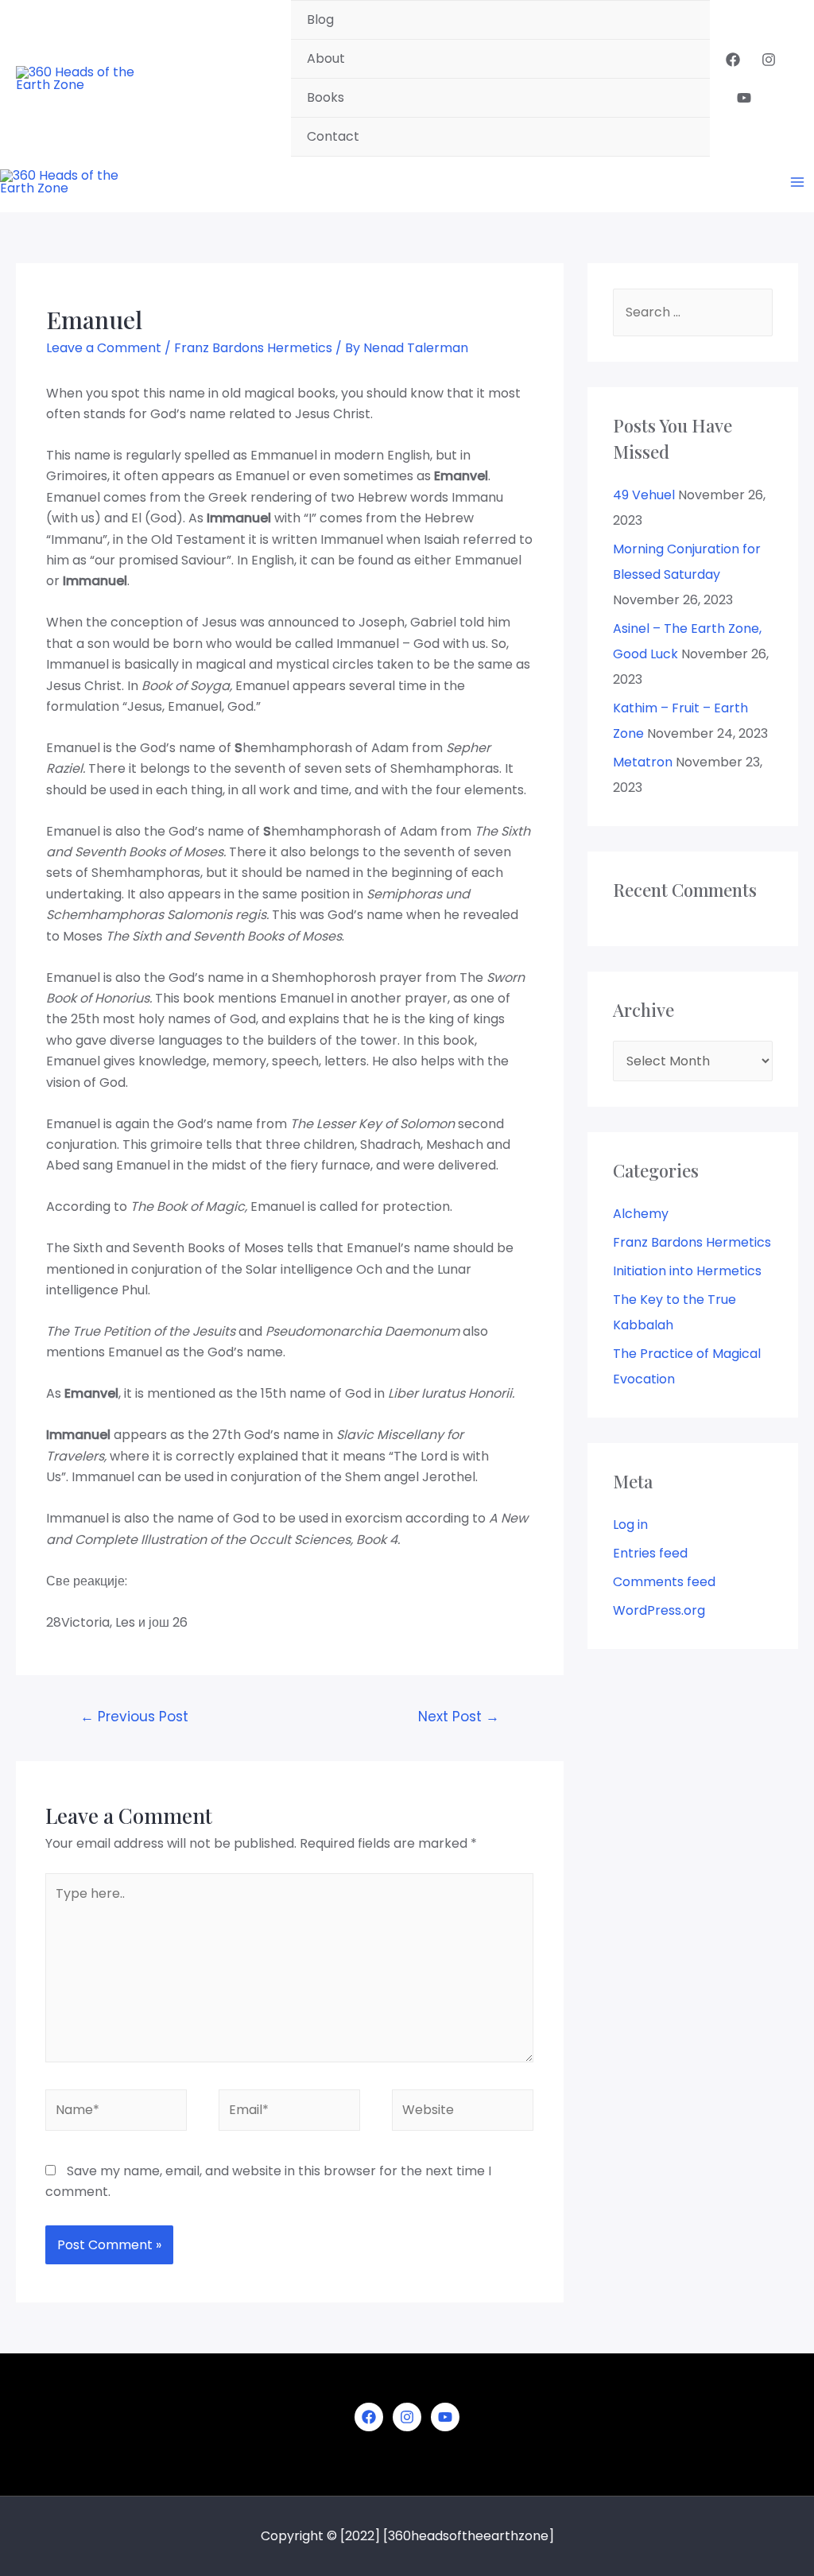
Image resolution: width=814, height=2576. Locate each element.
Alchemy (641, 1214)
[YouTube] (744, 98)
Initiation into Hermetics (687, 1271)
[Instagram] (769, 60)
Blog (320, 19)
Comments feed (664, 1582)
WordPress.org (659, 1610)
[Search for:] (693, 312)
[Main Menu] (797, 182)
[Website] (463, 2113)
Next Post (459, 1717)
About (326, 58)
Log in (630, 1525)
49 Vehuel (644, 495)
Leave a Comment (104, 348)
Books (326, 97)
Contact (333, 136)
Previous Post (134, 1717)
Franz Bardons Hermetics (253, 348)
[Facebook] (733, 60)
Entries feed (650, 1553)
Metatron (643, 762)
